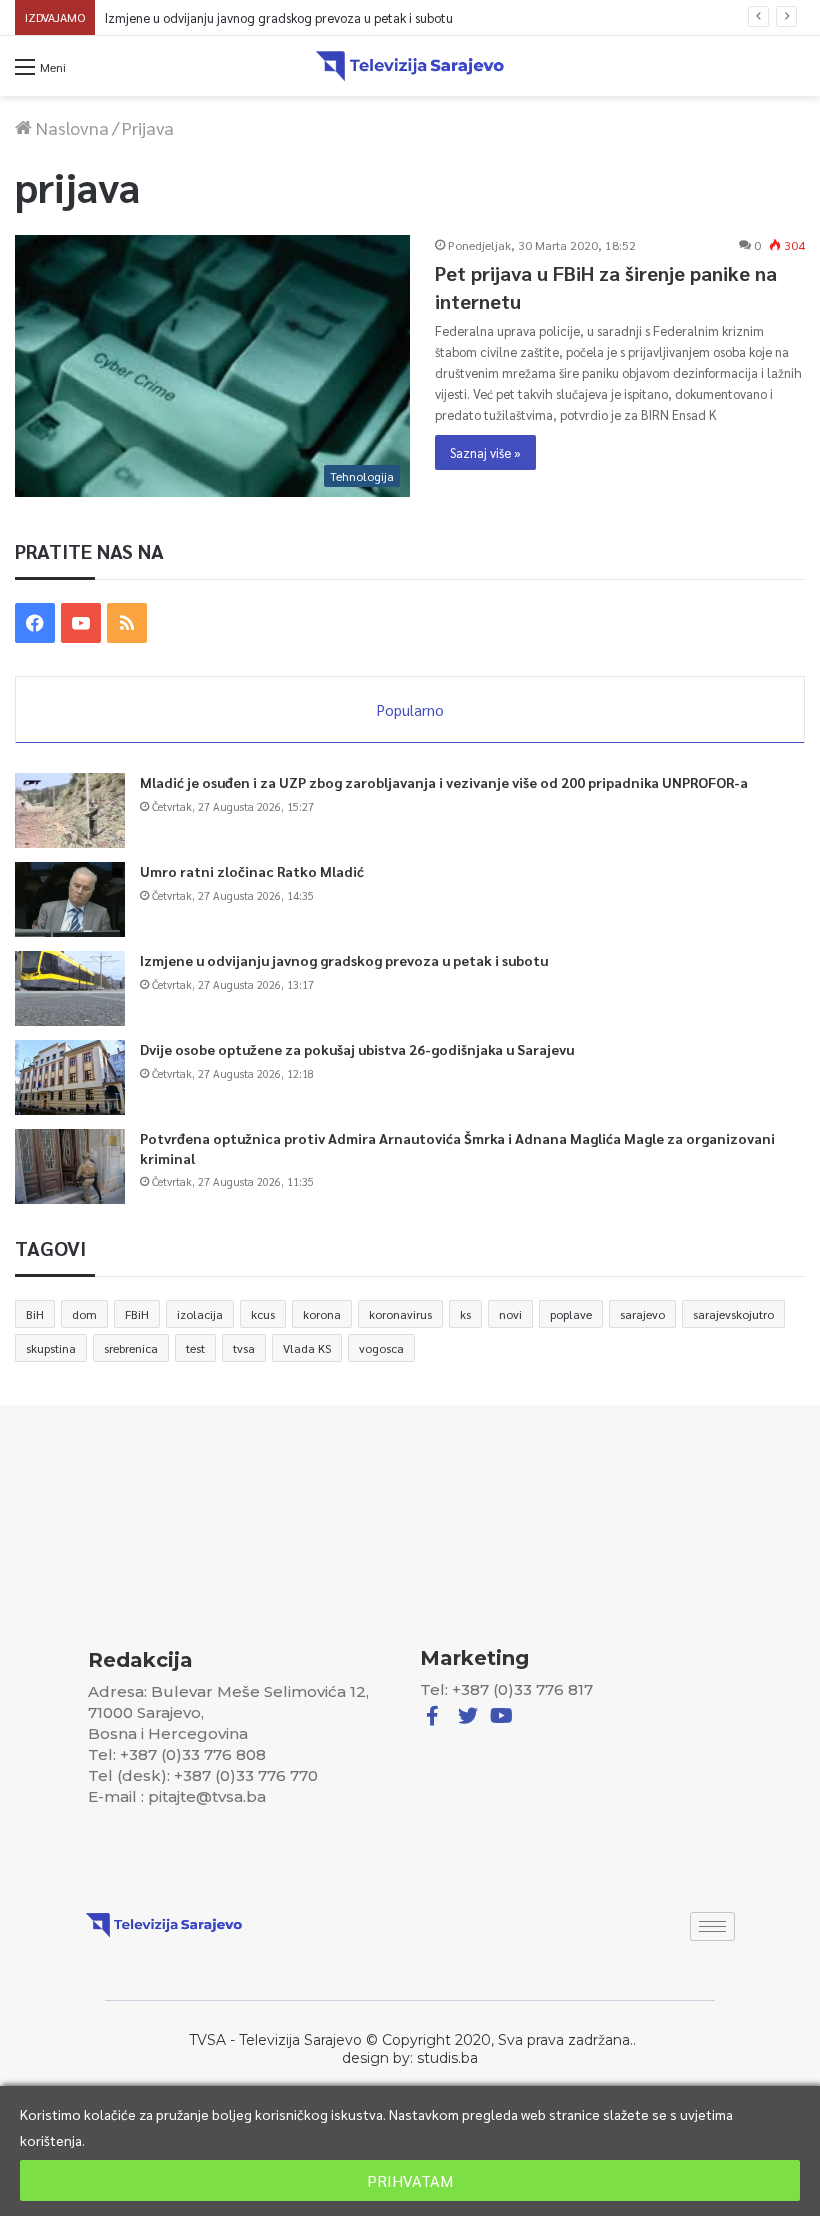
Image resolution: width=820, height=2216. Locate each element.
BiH (35, 1314)
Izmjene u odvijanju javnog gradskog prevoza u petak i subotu (344, 960)
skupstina (51, 1348)
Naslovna (70, 127)
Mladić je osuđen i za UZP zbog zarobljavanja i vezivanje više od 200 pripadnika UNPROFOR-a (444, 782)
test (195, 1348)
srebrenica (131, 1348)
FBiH (137, 1314)
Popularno (410, 709)
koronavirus (400, 1314)
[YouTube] (81, 623)
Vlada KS (307, 1348)
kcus (263, 1314)
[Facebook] (35, 623)
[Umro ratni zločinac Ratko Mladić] (70, 899)
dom (84, 1314)
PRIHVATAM (410, 2180)
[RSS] (127, 623)
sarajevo (642, 1314)
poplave (571, 1314)
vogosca (381, 1348)
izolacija (200, 1314)
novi (510, 1314)
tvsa (244, 1348)
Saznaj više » (485, 452)
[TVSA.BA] (410, 66)
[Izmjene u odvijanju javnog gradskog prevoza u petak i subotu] (70, 988)
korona (322, 1314)
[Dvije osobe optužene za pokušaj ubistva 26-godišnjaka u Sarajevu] (70, 1077)
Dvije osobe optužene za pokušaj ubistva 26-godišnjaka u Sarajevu (274, 17)
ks (465, 1314)
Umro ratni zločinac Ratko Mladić (252, 871)
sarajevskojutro (733, 1314)
